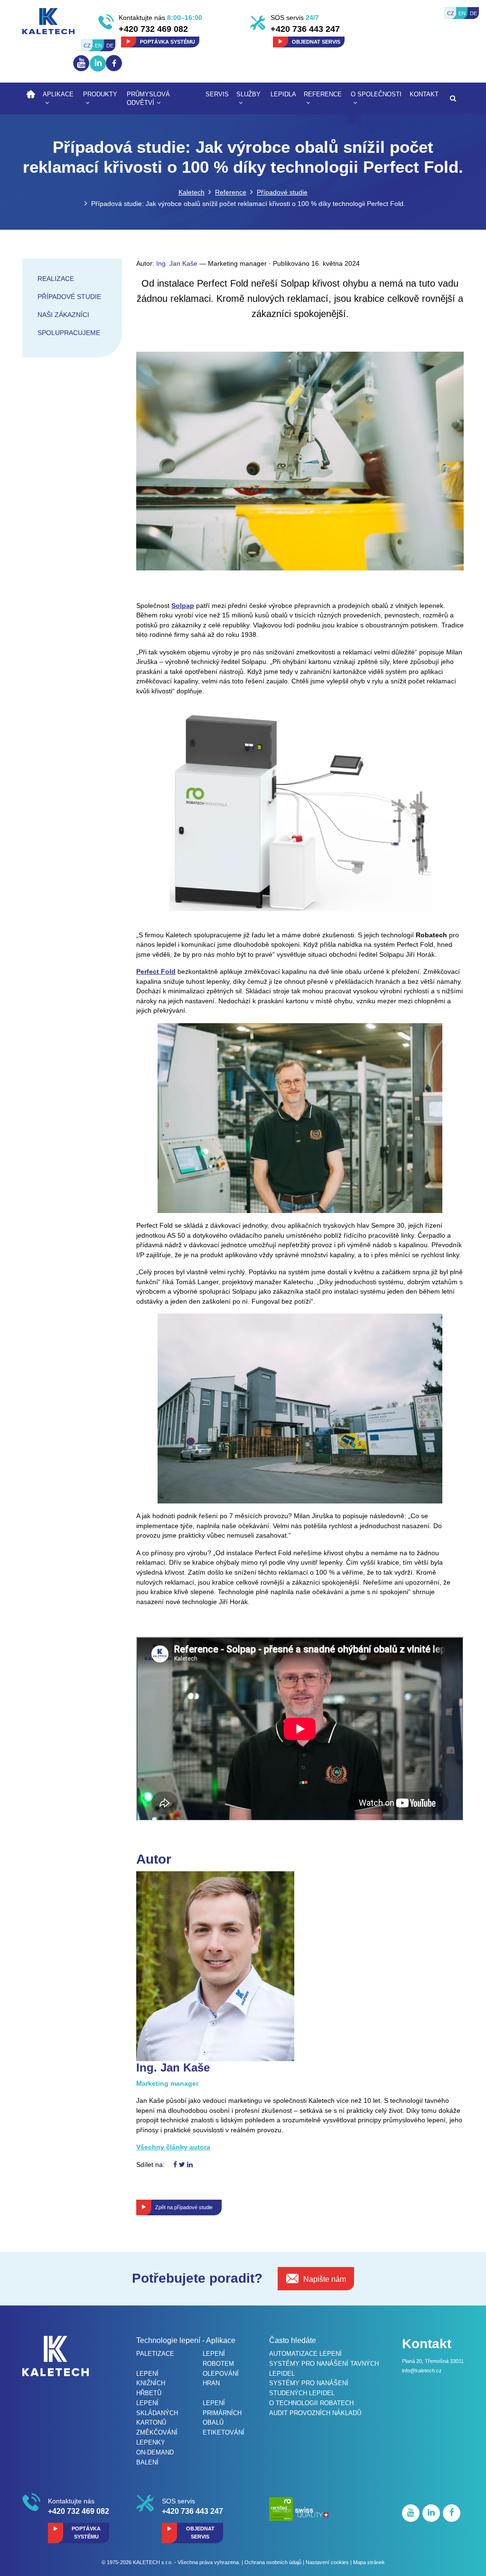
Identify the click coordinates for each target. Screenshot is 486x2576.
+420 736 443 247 (305, 29)
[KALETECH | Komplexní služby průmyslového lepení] (48, 20)
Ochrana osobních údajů (273, 2562)
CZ (451, 13)
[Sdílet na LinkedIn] (190, 2165)
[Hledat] (453, 98)
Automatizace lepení (305, 2354)
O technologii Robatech (311, 2403)
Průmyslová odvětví (148, 99)
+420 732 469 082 (153, 29)
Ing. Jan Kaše (177, 263)
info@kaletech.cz (422, 2371)
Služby (248, 94)
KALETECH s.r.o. (153, 2562)
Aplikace (58, 94)
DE (473, 13)
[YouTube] (81, 71)
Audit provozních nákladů (315, 2413)
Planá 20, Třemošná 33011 (433, 2361)
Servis (217, 94)
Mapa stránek (369, 2562)
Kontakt (424, 94)
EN (462, 13)
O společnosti (376, 94)
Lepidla (283, 94)
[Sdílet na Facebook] (175, 2165)
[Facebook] (114, 63)
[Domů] (31, 94)
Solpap (183, 606)
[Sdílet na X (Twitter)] (182, 2165)
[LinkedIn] (98, 72)
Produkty (100, 94)
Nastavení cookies (327, 2562)
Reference (323, 94)
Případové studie (282, 192)
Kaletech (192, 192)
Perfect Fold (156, 971)
